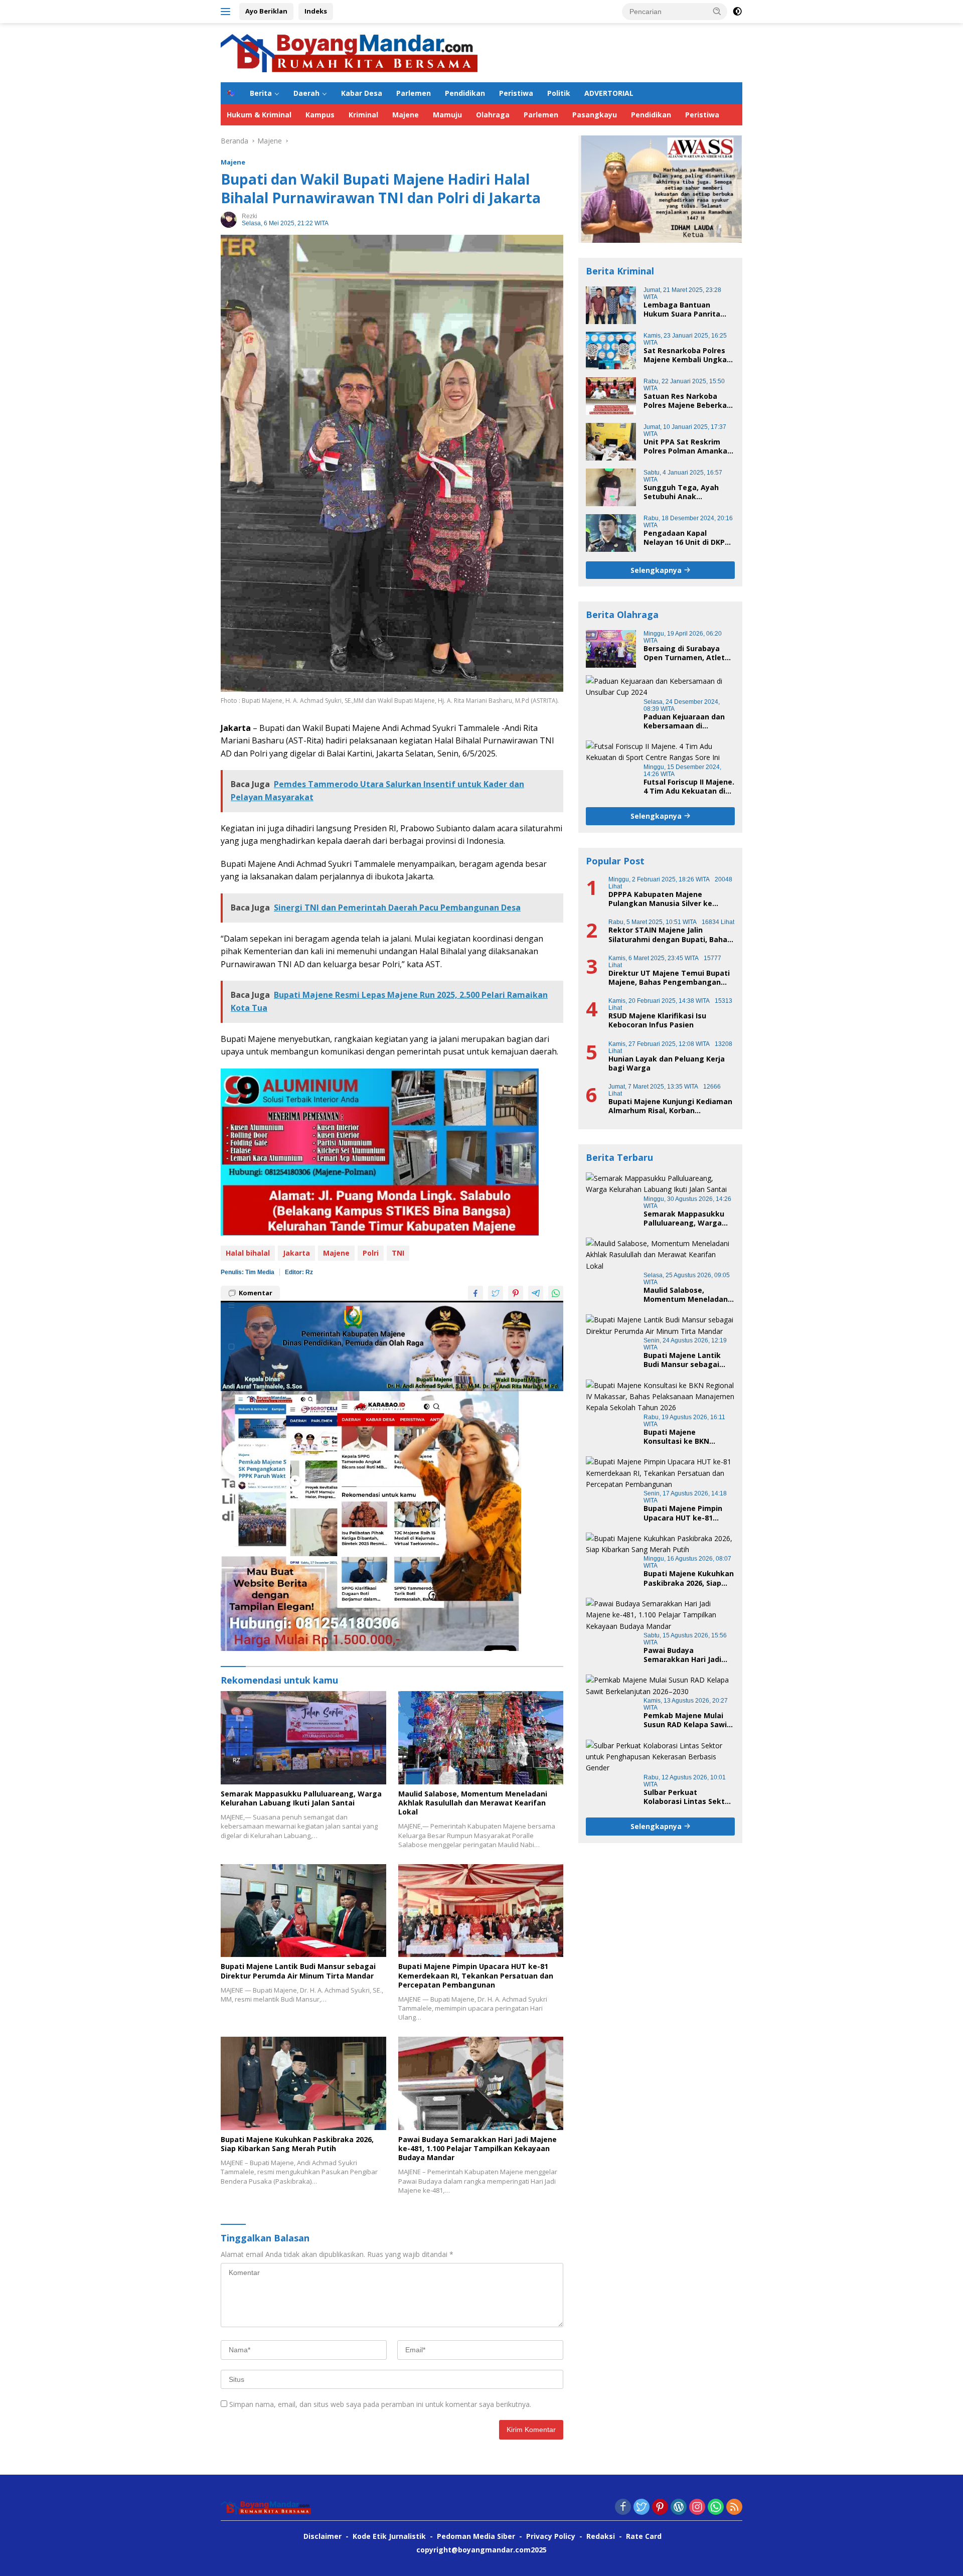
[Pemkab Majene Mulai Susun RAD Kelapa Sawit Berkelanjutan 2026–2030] (660, 1686)
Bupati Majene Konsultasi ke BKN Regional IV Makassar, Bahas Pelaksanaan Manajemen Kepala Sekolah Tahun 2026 (683, 1436)
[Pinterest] (660, 2508)
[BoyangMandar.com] (349, 52)
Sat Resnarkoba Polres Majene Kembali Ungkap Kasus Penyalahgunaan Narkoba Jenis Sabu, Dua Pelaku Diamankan (688, 355)
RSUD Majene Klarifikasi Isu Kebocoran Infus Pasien (657, 1020)
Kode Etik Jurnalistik (389, 2536)
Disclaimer (323, 2536)
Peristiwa (516, 93)
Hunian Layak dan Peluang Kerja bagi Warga (667, 1063)
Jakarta (296, 1253)
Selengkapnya (657, 570)
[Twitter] (641, 2508)
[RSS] (734, 2508)
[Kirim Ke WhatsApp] (556, 1293)
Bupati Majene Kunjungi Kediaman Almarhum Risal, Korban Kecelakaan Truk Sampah (670, 1106)
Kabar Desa (362, 93)
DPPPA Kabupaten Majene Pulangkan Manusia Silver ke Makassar (660, 898)
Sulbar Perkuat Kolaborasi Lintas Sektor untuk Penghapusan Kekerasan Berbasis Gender (688, 1796)
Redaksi (601, 2536)
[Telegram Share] (536, 1293)
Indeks (316, 11)
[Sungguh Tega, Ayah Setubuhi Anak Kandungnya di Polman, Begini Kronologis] (611, 487)
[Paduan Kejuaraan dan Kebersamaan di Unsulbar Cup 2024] (660, 687)
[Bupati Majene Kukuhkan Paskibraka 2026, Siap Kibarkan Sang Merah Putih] (303, 2083)
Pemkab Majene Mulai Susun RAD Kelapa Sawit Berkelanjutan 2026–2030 (688, 1720)
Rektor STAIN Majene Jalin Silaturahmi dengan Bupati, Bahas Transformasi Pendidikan (670, 935)
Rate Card (644, 2536)
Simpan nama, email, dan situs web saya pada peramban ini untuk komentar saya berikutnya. (380, 2404)
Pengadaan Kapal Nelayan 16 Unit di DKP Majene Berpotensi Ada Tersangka (686, 537)
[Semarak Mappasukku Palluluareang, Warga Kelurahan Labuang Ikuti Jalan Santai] (303, 1737)
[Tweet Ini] (496, 1293)
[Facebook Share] (475, 1293)
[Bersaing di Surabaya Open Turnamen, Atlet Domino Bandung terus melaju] (611, 648)
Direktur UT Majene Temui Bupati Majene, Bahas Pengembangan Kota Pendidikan (669, 977)
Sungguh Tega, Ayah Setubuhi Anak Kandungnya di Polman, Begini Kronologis (686, 492)
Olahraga (493, 115)
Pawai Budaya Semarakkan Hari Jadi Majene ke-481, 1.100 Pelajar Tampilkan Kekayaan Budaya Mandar (477, 2149)
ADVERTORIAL (609, 93)
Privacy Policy (551, 2536)
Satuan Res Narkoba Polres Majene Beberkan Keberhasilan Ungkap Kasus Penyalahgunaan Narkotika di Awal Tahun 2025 (688, 400)
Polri (371, 1253)
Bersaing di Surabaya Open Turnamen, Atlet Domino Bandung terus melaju (685, 653)
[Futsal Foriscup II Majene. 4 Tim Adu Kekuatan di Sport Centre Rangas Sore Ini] (660, 752)
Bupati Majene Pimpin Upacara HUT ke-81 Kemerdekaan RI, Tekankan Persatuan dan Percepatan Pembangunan (476, 1976)
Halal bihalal (248, 1253)
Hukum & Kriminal (259, 115)
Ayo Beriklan (266, 11)
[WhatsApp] (716, 2508)
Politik (559, 93)
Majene (406, 115)
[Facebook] (623, 2508)
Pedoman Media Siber (476, 2536)
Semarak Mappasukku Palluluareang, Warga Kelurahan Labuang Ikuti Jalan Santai (301, 1798)
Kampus (320, 115)
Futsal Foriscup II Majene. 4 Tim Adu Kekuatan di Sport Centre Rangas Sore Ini (689, 786)
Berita (261, 93)
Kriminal (363, 115)
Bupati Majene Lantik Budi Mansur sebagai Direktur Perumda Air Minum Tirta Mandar (298, 1971)
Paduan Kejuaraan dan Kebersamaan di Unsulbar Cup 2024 (684, 721)
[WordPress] (679, 2508)
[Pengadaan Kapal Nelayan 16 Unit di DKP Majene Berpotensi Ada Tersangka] (611, 533)
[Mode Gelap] (737, 12)
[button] (717, 11)
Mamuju (447, 115)
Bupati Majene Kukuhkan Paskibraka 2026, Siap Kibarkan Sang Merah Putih (297, 2144)
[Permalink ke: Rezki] (229, 219)
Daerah (306, 93)
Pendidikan (465, 93)
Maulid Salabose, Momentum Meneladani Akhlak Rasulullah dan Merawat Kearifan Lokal (473, 1803)
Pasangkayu (595, 115)
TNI (398, 1253)
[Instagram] (697, 2508)
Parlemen (414, 93)
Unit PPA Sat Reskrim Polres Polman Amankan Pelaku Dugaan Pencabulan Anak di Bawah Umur (688, 446)
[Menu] (227, 12)
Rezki (250, 216)
